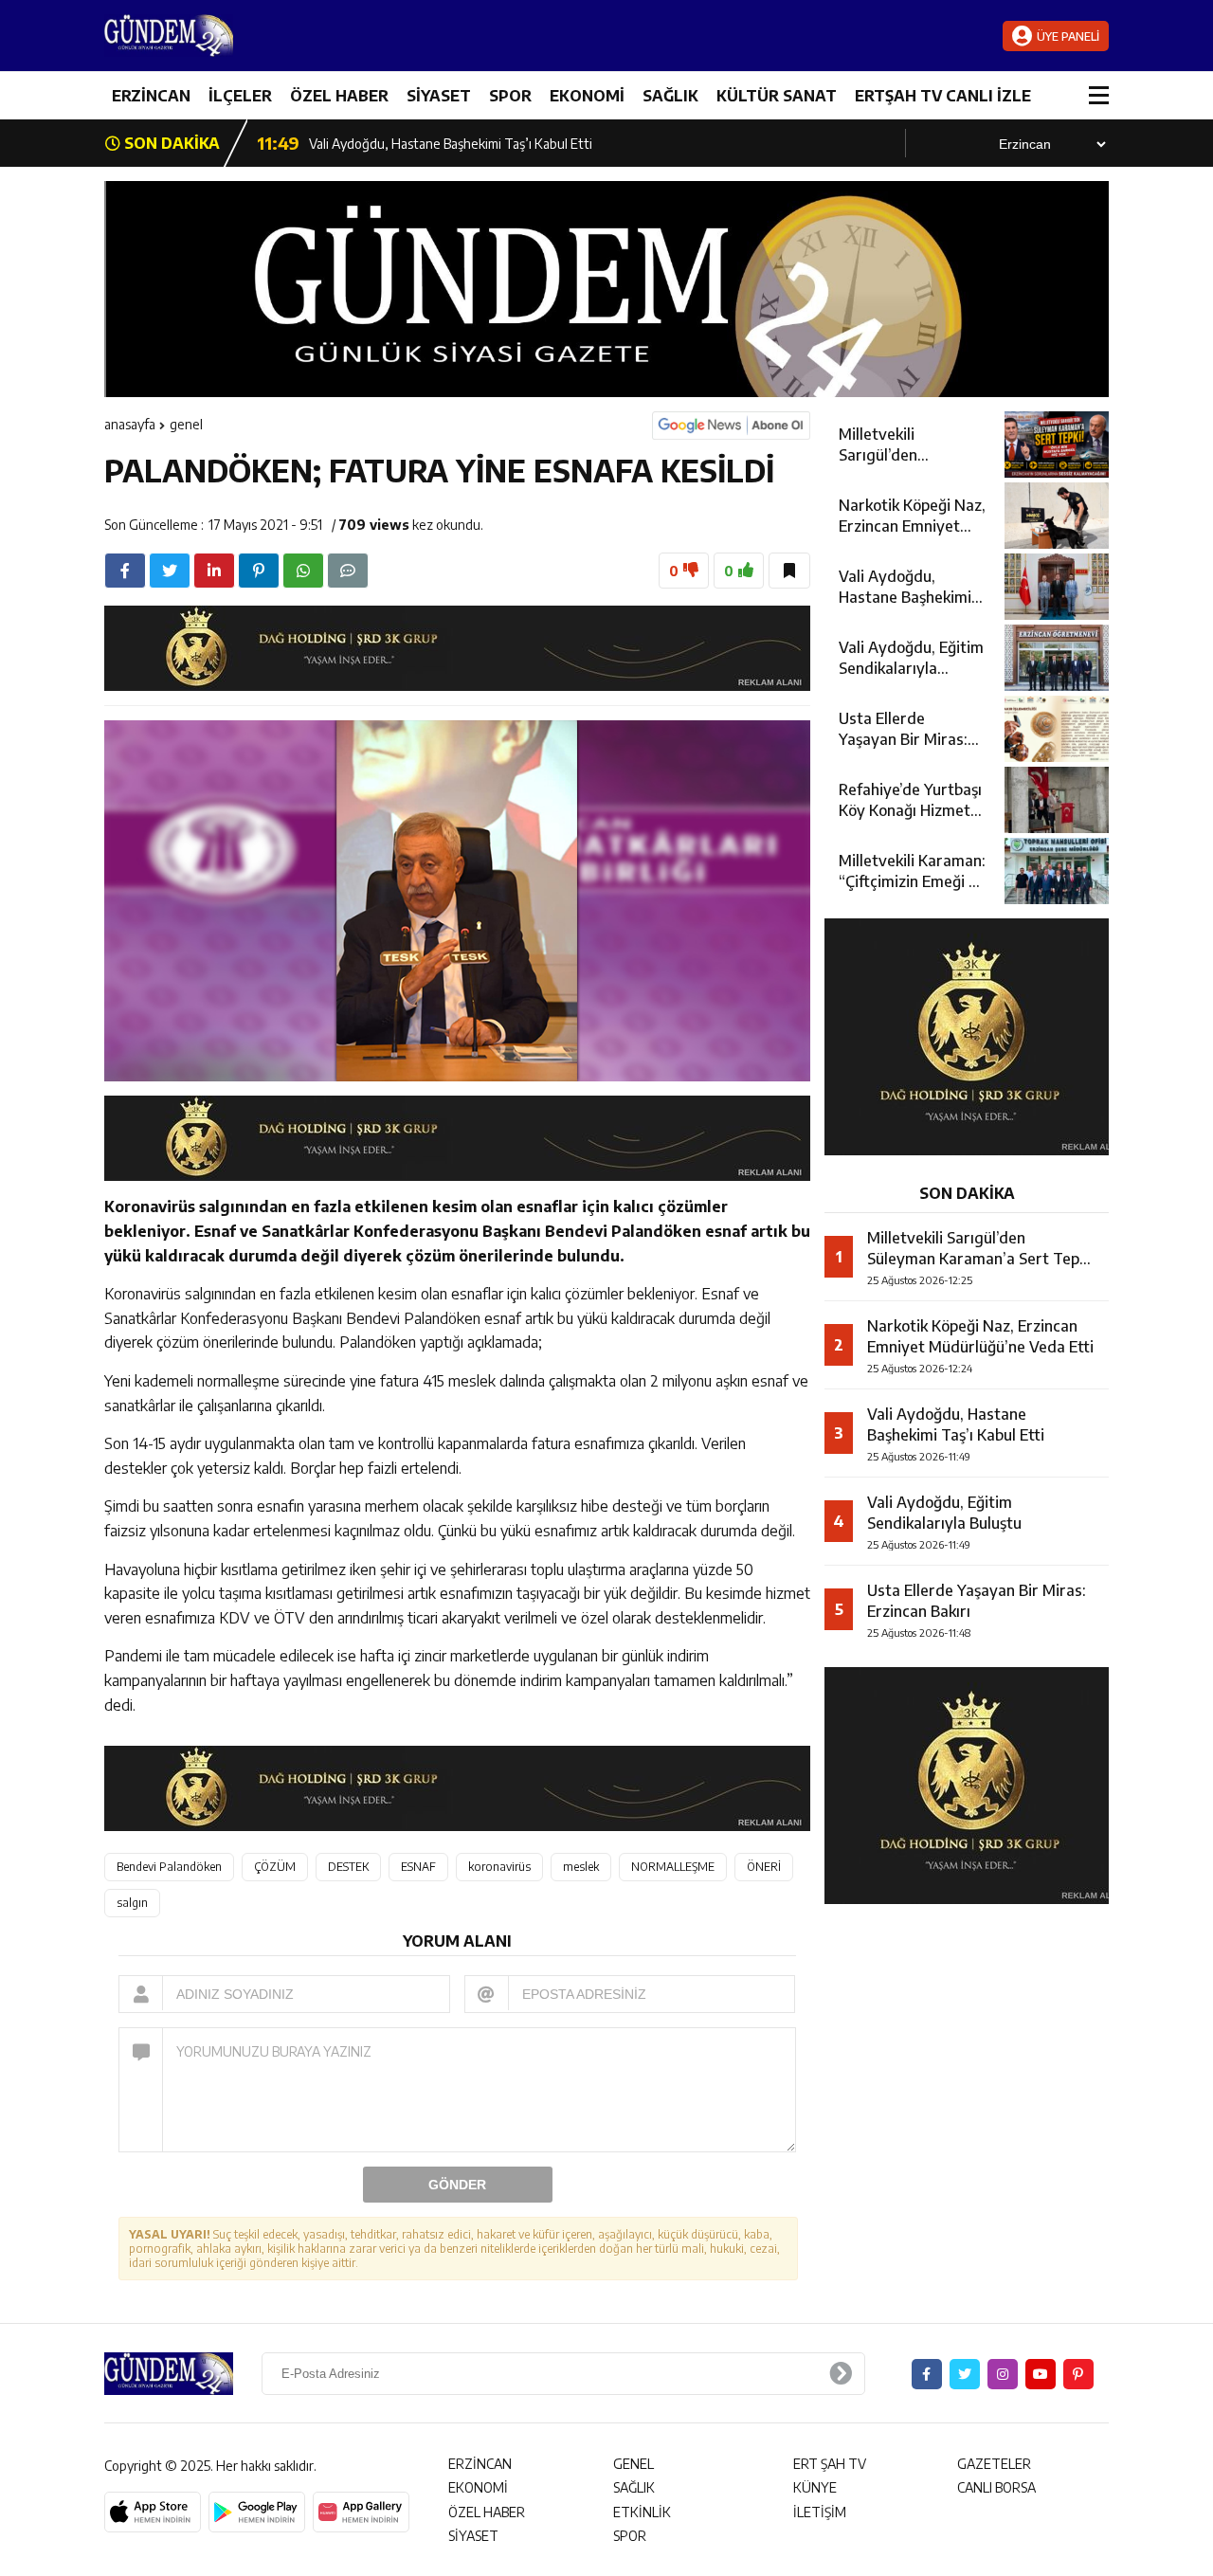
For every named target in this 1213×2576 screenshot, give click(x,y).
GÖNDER (457, 2185)
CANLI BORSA (996, 2487)
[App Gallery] (361, 2513)
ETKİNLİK (642, 2512)
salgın (132, 1903)
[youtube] (1041, 2374)
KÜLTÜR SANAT (777, 96)
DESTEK (348, 1867)
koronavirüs (499, 1867)
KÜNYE (815, 2487)
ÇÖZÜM (275, 1867)
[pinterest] (259, 571)
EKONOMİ (587, 96)
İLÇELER (240, 96)
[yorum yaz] (348, 571)
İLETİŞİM (820, 2512)
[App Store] (153, 2513)
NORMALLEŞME (673, 1867)
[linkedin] (214, 571)
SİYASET (439, 96)
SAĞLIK (670, 96)
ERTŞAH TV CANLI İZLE (943, 96)
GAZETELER (994, 2464)
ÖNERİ (764, 1867)
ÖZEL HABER (339, 96)
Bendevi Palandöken (169, 1867)
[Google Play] (257, 2513)
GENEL (186, 424)
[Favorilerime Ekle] (789, 571)
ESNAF (418, 1867)
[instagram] (1003, 2374)
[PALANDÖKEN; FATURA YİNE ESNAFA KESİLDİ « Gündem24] (218, 36)
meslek (581, 1867)
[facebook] (125, 571)
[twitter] (170, 571)
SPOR (510, 96)
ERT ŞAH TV (830, 2464)
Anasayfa (130, 424)
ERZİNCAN (151, 96)
